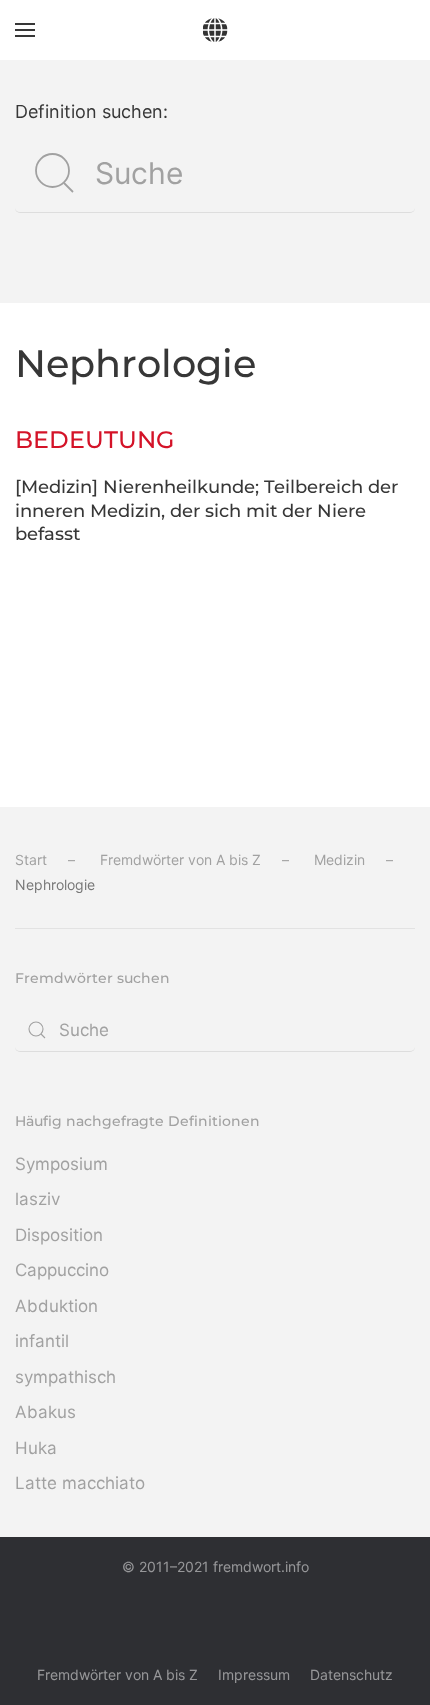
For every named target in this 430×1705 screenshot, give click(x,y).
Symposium (61, 1164)
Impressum (254, 1674)
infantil (42, 1341)
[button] (25, 30)
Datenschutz (351, 1674)
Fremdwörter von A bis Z (117, 1674)
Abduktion (56, 1306)
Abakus (45, 1412)
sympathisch (65, 1377)
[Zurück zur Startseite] (215, 30)
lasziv (37, 1199)
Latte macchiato (80, 1483)
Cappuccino (62, 1270)
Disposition (59, 1235)
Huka (36, 1448)
